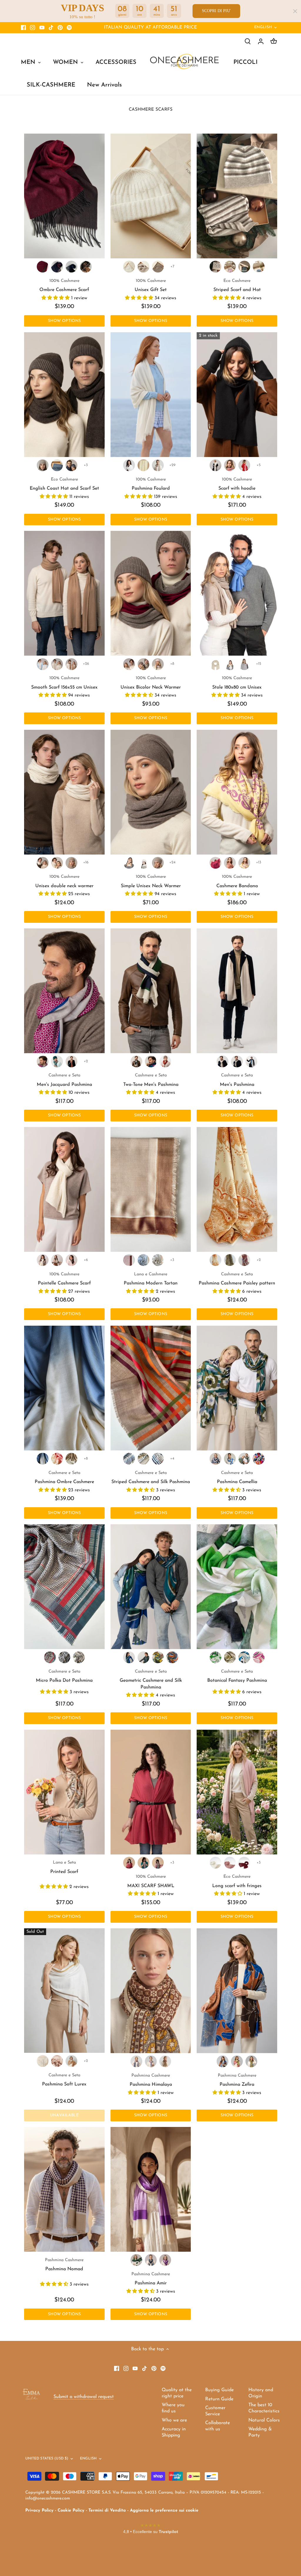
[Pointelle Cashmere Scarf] (64, 1189)
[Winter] (129, 1459)
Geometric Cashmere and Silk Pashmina (151, 1680)
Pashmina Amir (151, 2279)
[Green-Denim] (244, 1459)
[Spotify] (69, 28)
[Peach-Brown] (230, 863)
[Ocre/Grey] (165, 2061)
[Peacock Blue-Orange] (57, 1061)
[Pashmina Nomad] (64, 2189)
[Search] (248, 41)
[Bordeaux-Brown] (43, 267)
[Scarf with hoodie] (237, 395)
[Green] (244, 267)
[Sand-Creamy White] (223, 1061)
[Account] (261, 41)
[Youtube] (42, 28)
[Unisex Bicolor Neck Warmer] (151, 593)
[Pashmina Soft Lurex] (64, 1991)
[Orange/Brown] (223, 2061)
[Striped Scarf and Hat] (237, 196)
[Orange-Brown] (165, 1061)
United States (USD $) (47, 2459)
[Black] (64, 1657)
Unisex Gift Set (151, 285)
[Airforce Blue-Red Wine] (151, 1061)
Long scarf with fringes (237, 1881)
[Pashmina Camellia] (237, 1388)
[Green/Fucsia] (237, 2061)
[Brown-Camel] (86, 267)
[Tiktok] (51, 28)
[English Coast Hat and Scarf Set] (64, 395)
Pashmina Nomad (64, 2265)
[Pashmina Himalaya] (151, 1991)
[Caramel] (71, 2061)
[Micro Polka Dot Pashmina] (64, 1587)
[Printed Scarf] (64, 1792)
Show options (65, 321)
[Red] (244, 465)
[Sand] (158, 465)
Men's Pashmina (237, 1080)
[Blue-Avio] (151, 2260)
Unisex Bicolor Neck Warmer (151, 683)
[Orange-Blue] (71, 1061)
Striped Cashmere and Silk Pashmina (151, 1478)
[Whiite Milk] (215, 1863)
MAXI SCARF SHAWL (151, 1881)
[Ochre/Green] (251, 2061)
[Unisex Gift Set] (151, 196)
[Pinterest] (60, 28)
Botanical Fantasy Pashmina (237, 1676)
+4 (172, 1459)
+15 (259, 664)
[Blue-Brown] (215, 1459)
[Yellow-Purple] (244, 863)
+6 (86, 1260)
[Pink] (230, 267)
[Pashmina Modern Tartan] (151, 1189)
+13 (259, 862)
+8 (172, 664)
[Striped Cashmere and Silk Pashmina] (151, 1388)
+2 (86, 1061)
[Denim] (57, 465)
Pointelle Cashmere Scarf (64, 1279)
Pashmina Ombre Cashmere (64, 1478)
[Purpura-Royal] (43, 1061)
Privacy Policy (39, 2511)
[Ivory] (143, 465)
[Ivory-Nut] (71, 1459)
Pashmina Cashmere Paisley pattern (237, 1279)
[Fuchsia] (129, 1863)
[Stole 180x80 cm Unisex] (237, 593)
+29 (172, 465)
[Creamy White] (129, 267)
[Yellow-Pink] (158, 1657)
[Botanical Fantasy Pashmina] (237, 1587)
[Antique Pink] (158, 1863)
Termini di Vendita (107, 2511)
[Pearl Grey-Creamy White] (251, 1061)
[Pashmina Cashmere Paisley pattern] (237, 1189)
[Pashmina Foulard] (151, 395)
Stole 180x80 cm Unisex (237, 683)
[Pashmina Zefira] (237, 1991)
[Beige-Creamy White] (129, 664)
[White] (129, 465)
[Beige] (143, 267)
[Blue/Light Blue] (151, 2061)
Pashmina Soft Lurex (64, 2080)
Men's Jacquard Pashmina (64, 1080)
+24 (172, 862)
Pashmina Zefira (237, 2080)
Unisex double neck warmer (64, 881)
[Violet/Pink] (165, 2260)
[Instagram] (32, 28)
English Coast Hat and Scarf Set (64, 484)
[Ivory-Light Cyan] (43, 1459)
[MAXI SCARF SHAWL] (151, 1792)
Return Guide (219, 2399)
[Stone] (143, 863)
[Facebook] (23, 28)
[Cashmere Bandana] (237, 792)
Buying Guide (219, 2390)
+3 (86, 465)
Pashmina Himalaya (151, 2080)
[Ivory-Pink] (57, 1459)
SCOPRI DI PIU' (216, 11)
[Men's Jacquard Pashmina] (64, 991)
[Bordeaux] (244, 1260)
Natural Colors (264, 2420)
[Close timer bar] (295, 11)
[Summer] (143, 1459)
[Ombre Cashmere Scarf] (64, 196)
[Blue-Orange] (259, 1459)
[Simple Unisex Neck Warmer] (151, 792)
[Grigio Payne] (143, 1260)
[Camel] (71, 664)
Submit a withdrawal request (84, 2397)
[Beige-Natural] (143, 664)
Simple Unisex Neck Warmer (151, 881)
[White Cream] (43, 2061)
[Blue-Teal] (143, 1657)
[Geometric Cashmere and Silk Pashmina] (151, 1587)
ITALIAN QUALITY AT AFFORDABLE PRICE (150, 28)
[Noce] (158, 267)
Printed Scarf (64, 1867)
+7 (172, 266)
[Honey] (57, 664)
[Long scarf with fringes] (237, 1792)
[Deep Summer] (158, 1459)
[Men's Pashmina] (237, 991)
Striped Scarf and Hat (237, 285)
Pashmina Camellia (237, 1478)
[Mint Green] (143, 1863)
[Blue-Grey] (71, 267)
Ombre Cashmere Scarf (64, 285)
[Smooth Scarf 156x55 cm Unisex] (64, 593)
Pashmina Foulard (151, 484)
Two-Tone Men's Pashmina (151, 1080)
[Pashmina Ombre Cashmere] (64, 1388)
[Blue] (259, 267)
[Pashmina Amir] (151, 2189)
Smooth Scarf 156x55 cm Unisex (64, 683)
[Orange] (215, 1260)
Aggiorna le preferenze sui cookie (164, 2511)
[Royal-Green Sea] (230, 1459)
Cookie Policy (71, 2511)
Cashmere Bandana (237, 881)
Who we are (174, 2420)
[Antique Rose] (57, 2061)
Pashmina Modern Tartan (151, 1279)
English (263, 27)
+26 (86, 664)
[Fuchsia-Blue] (215, 863)
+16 (86, 862)
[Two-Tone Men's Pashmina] (151, 991)
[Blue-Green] (57, 267)
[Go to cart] (274, 41)
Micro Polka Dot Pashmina (64, 1676)
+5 (259, 465)
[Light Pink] (71, 1260)
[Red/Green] (136, 2061)
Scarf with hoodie (237, 484)
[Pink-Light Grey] (158, 664)
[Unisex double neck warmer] (64, 792)
